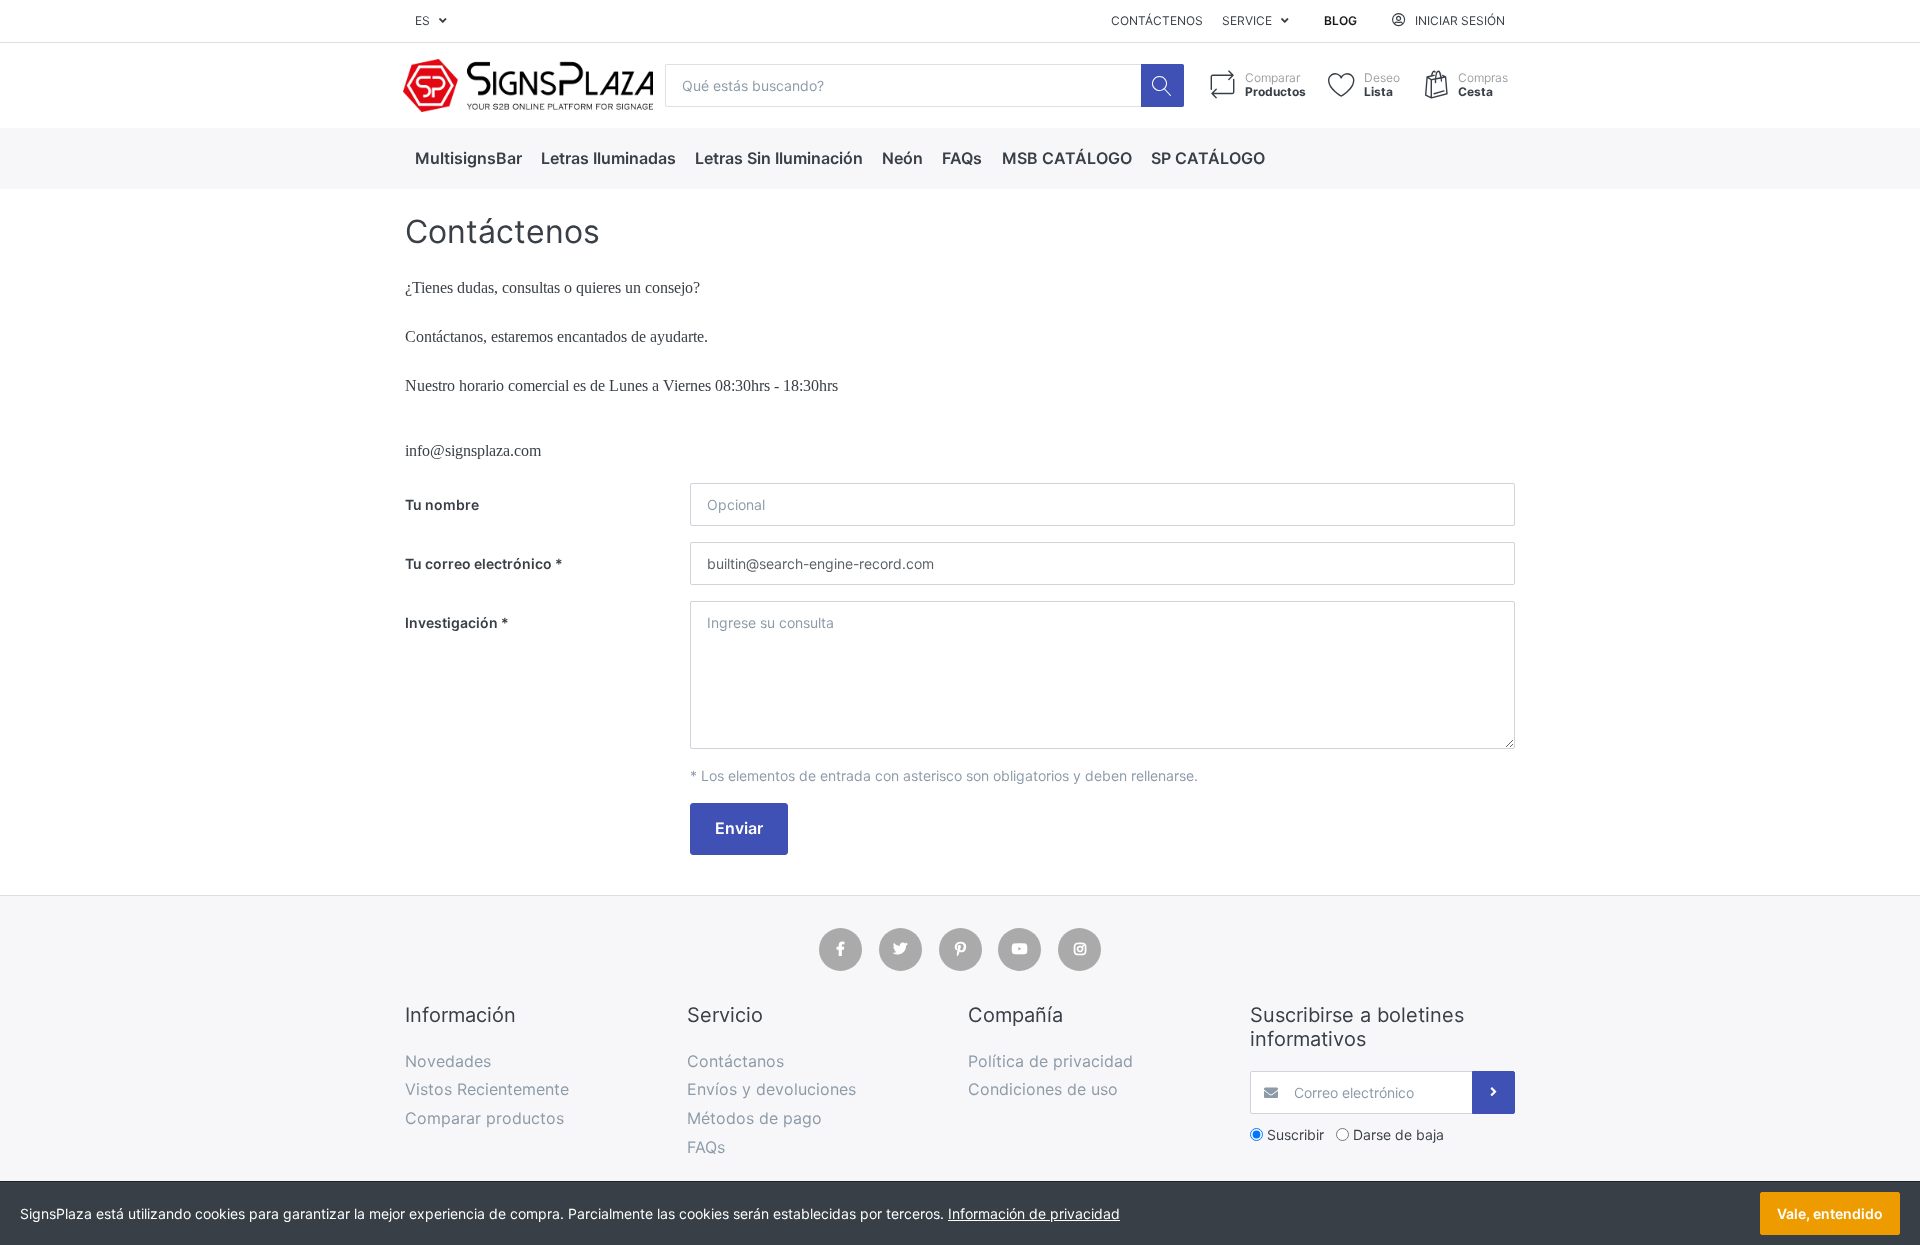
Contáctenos (1157, 20)
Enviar (739, 828)
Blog (1340, 20)
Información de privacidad (1034, 1213)
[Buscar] (1162, 85)
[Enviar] (1493, 1092)
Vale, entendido (1830, 1213)
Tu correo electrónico (478, 563)
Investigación (451, 622)
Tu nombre (442, 504)
